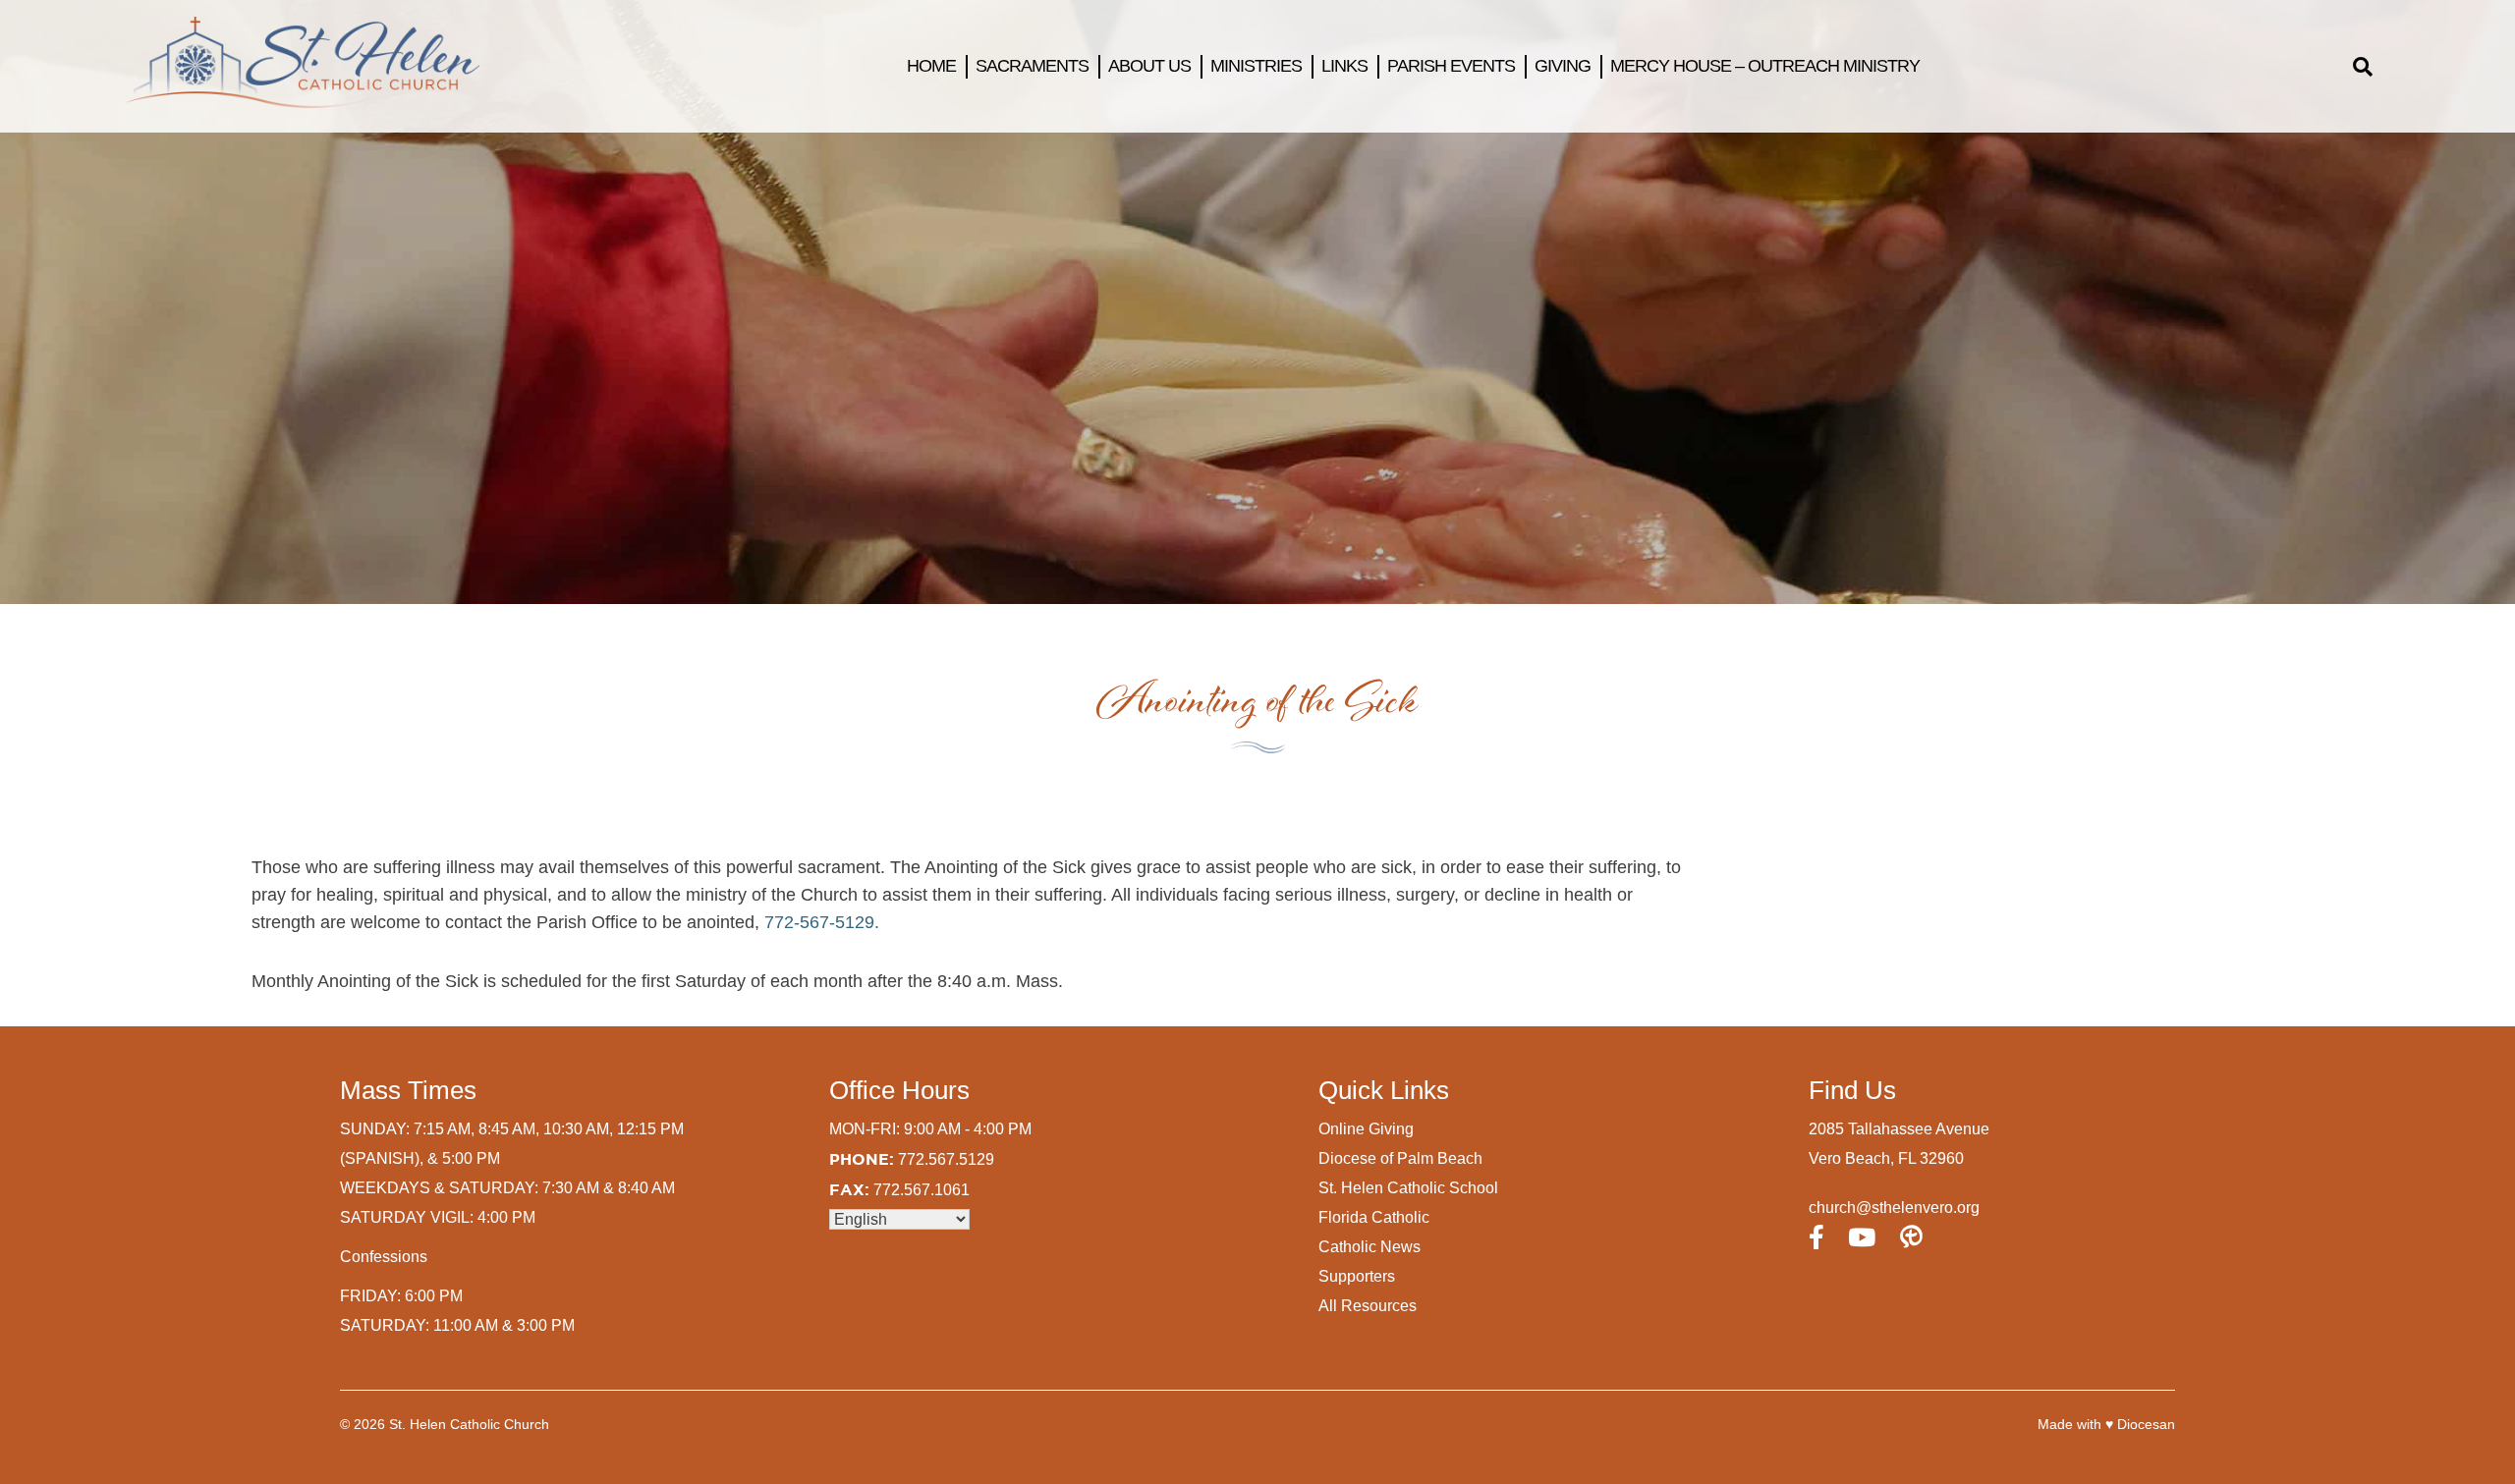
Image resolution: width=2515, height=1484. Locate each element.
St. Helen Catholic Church (469, 1424)
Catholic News (1369, 1247)
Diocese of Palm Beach (1400, 1158)
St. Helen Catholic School (1408, 1188)
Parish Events (1451, 66)
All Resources (1368, 1306)
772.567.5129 (946, 1159)
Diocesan (2146, 1424)
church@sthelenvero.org (1894, 1208)
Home (931, 66)
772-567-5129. (822, 922)
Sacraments (1032, 66)
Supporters (1357, 1276)
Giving (1563, 66)
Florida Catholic (1374, 1217)
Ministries (1256, 66)
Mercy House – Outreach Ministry (1765, 66)
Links (1344, 66)
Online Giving (1366, 1129)
